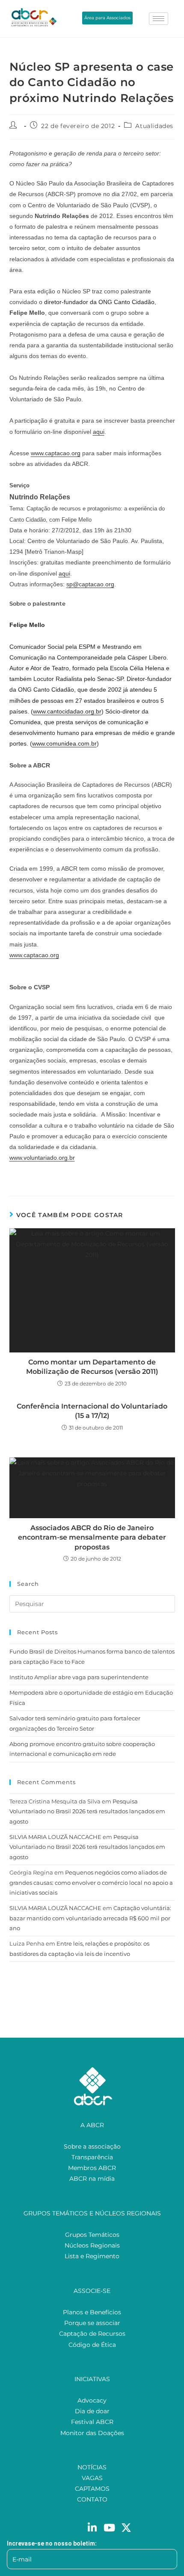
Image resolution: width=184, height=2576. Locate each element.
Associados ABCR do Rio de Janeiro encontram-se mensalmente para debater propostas (92, 1537)
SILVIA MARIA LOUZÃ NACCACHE (55, 1837)
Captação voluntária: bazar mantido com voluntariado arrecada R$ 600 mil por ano (90, 1918)
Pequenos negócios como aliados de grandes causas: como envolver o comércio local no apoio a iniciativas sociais (91, 1882)
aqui (99, 432)
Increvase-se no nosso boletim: (52, 2543)
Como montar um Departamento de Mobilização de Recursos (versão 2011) (92, 1367)
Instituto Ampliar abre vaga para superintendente (79, 1677)
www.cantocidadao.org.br (67, 711)
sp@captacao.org (90, 584)
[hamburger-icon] (159, 19)
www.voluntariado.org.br (42, 1158)
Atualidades (154, 126)
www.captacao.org (56, 453)
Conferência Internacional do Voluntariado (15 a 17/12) (92, 1411)
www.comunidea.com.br (64, 743)
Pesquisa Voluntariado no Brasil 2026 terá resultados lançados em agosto (87, 1811)
